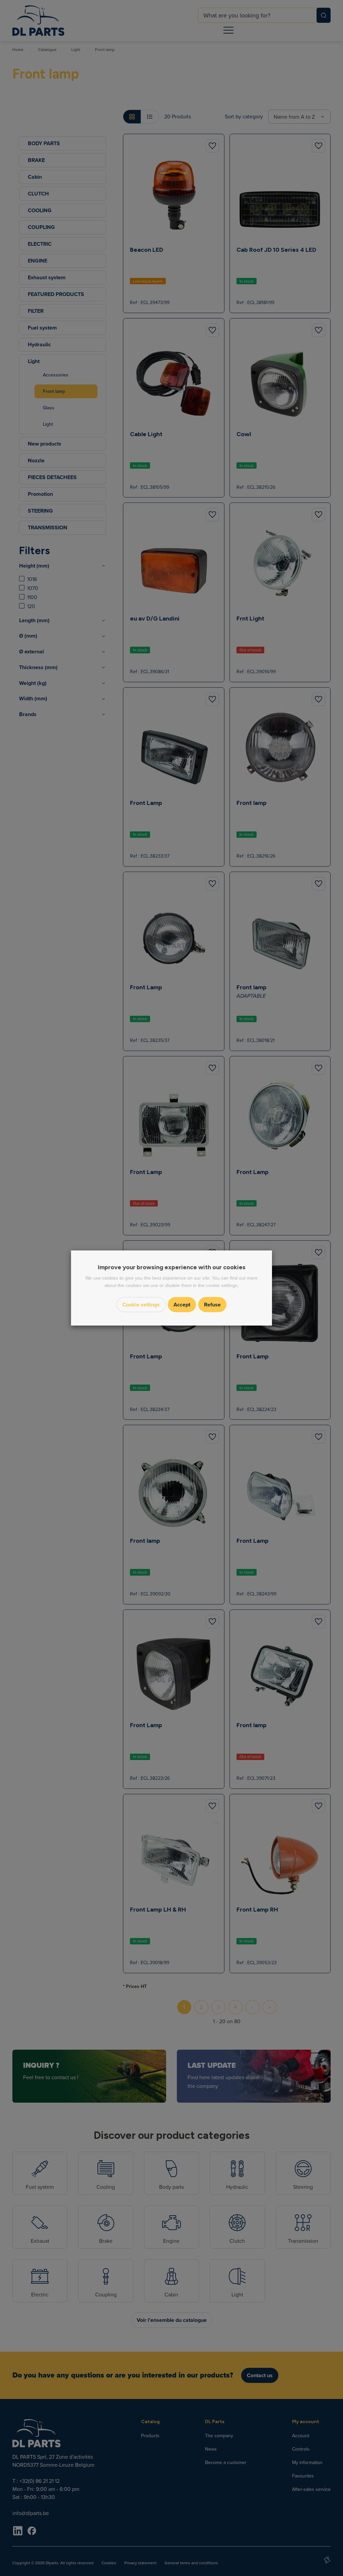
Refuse (212, 1305)
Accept (182, 1305)
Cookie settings (141, 1305)
